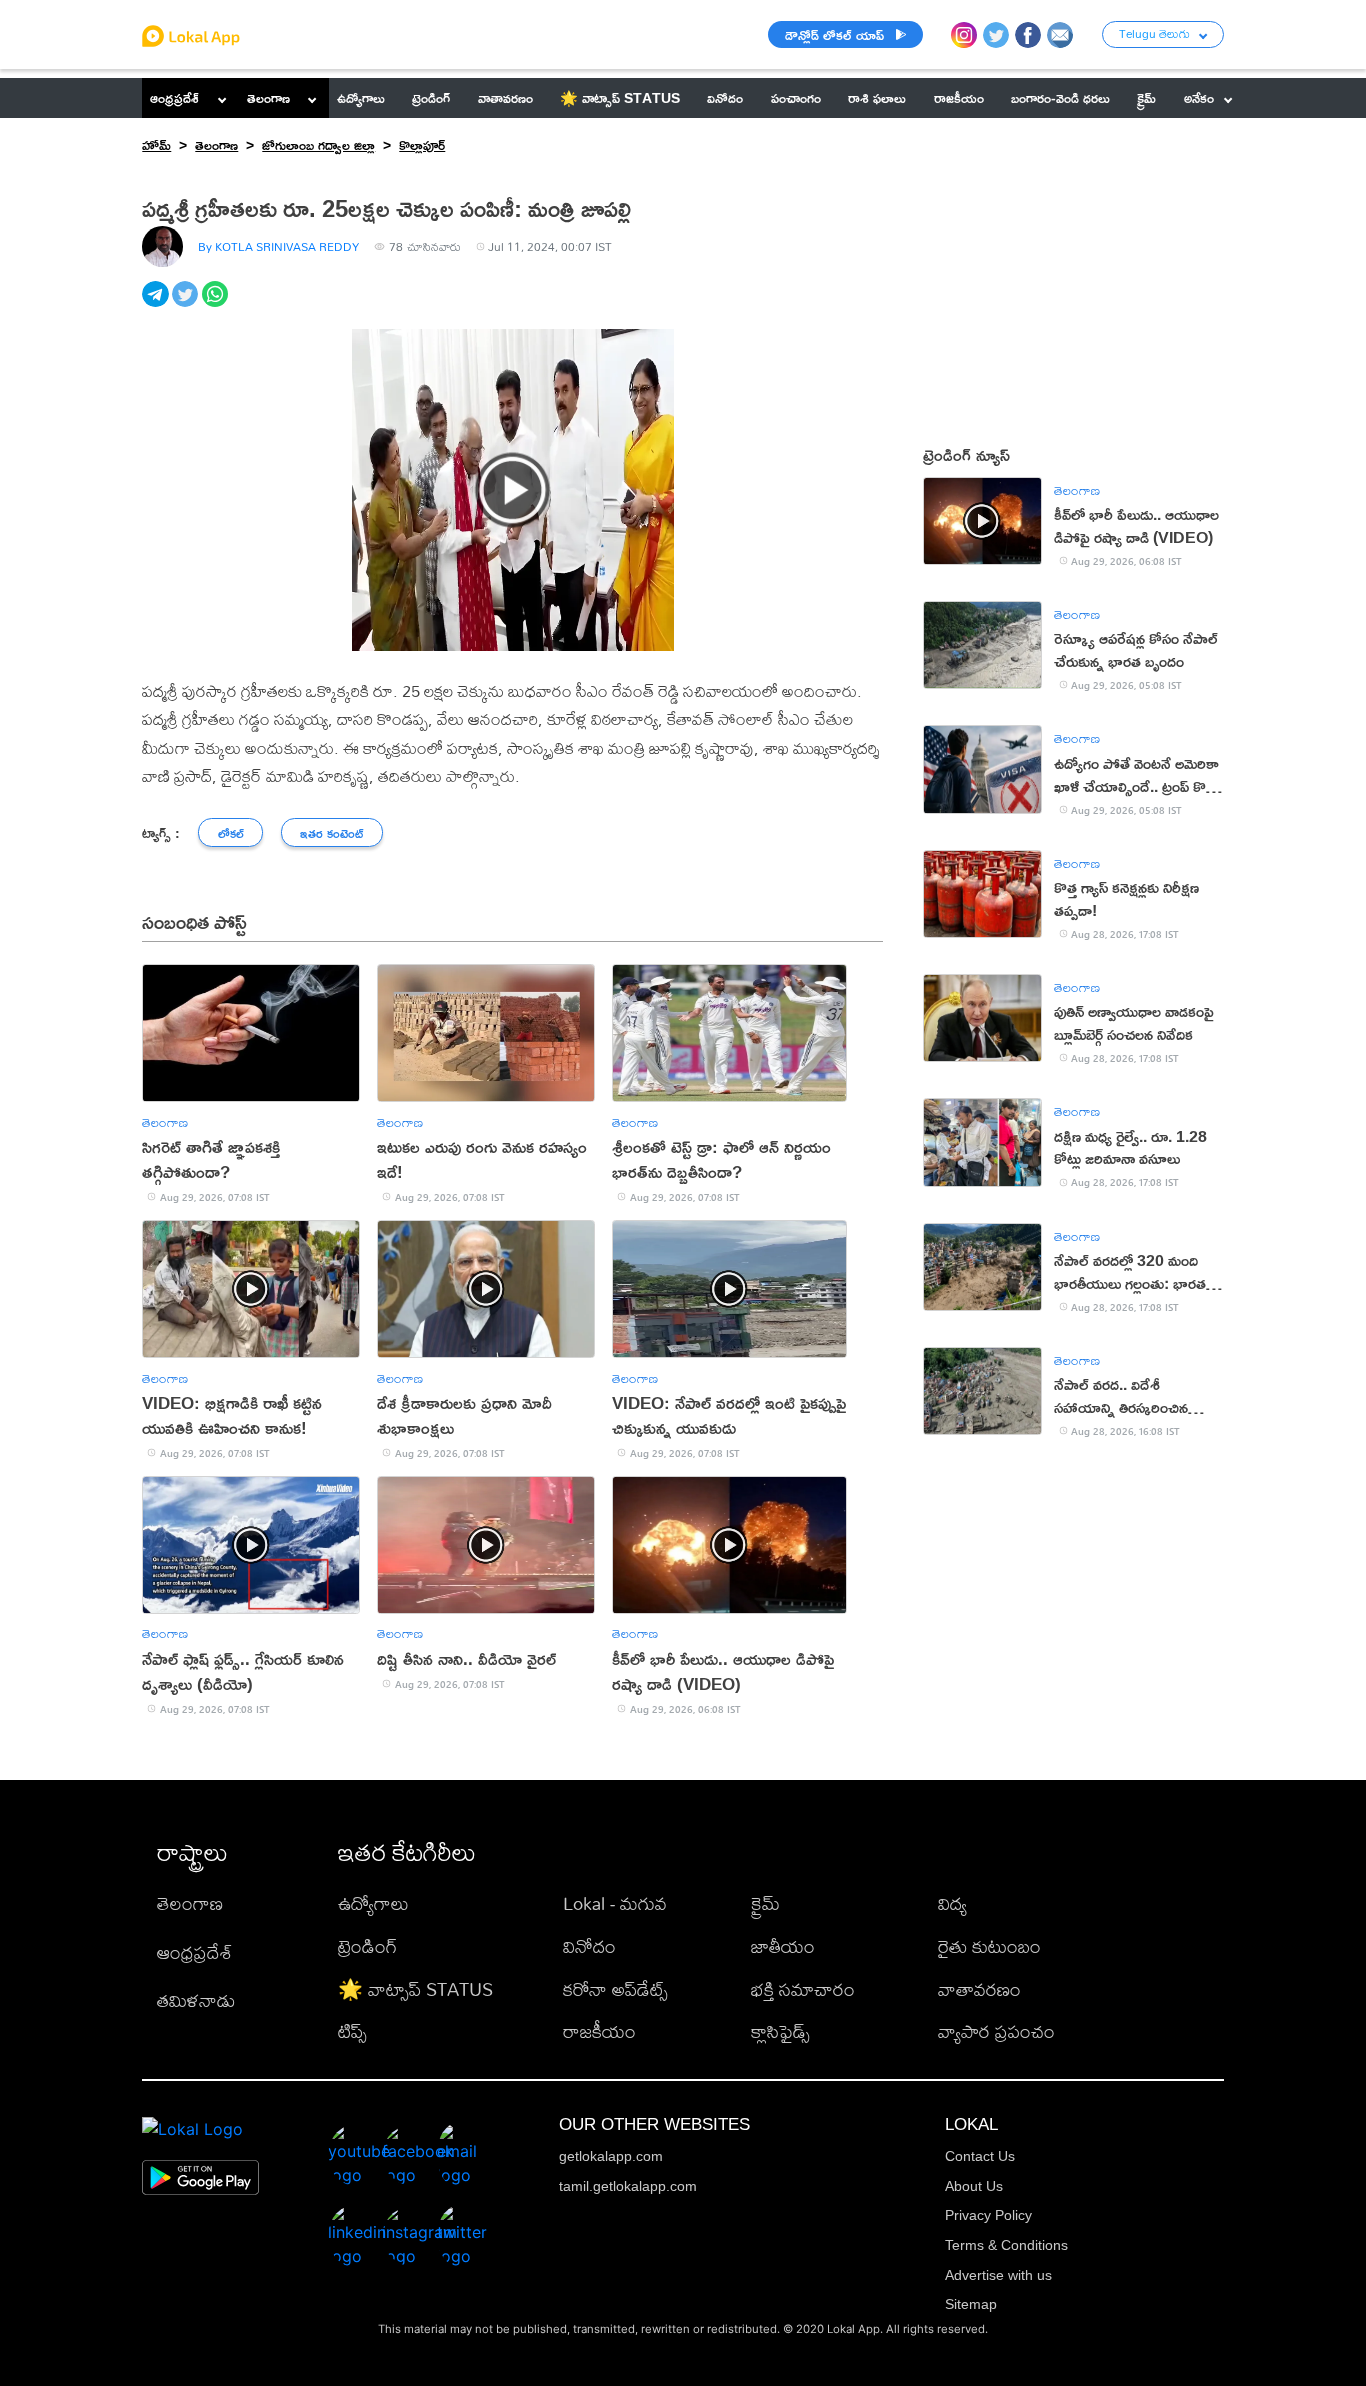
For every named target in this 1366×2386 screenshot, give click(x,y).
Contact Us (980, 2156)
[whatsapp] (217, 305)
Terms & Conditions (1006, 2245)
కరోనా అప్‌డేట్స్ (615, 1989)
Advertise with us (998, 2275)
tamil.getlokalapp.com (628, 2186)
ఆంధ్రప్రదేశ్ (174, 97)
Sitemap (971, 2304)
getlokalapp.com (611, 2156)
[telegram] (157, 305)
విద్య (952, 1903)
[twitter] (187, 305)
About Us (974, 2186)
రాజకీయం (599, 2031)
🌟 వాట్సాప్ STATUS (415, 1989)
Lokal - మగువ (615, 1903)
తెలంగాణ (268, 97)
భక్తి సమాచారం (803, 1989)
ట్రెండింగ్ (367, 1946)
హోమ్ (156, 144)
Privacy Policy (988, 2215)
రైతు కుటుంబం (989, 1946)
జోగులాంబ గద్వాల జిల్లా (318, 144)
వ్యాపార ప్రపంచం (996, 2031)
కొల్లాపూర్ (422, 144)
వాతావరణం (979, 1989)
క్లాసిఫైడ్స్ (780, 2031)
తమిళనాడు (196, 2000)
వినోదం (589, 1946)
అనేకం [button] (1199, 97)
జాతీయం (783, 1946)
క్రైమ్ (765, 1903)
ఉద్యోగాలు (373, 1903)
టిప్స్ (352, 2031)
